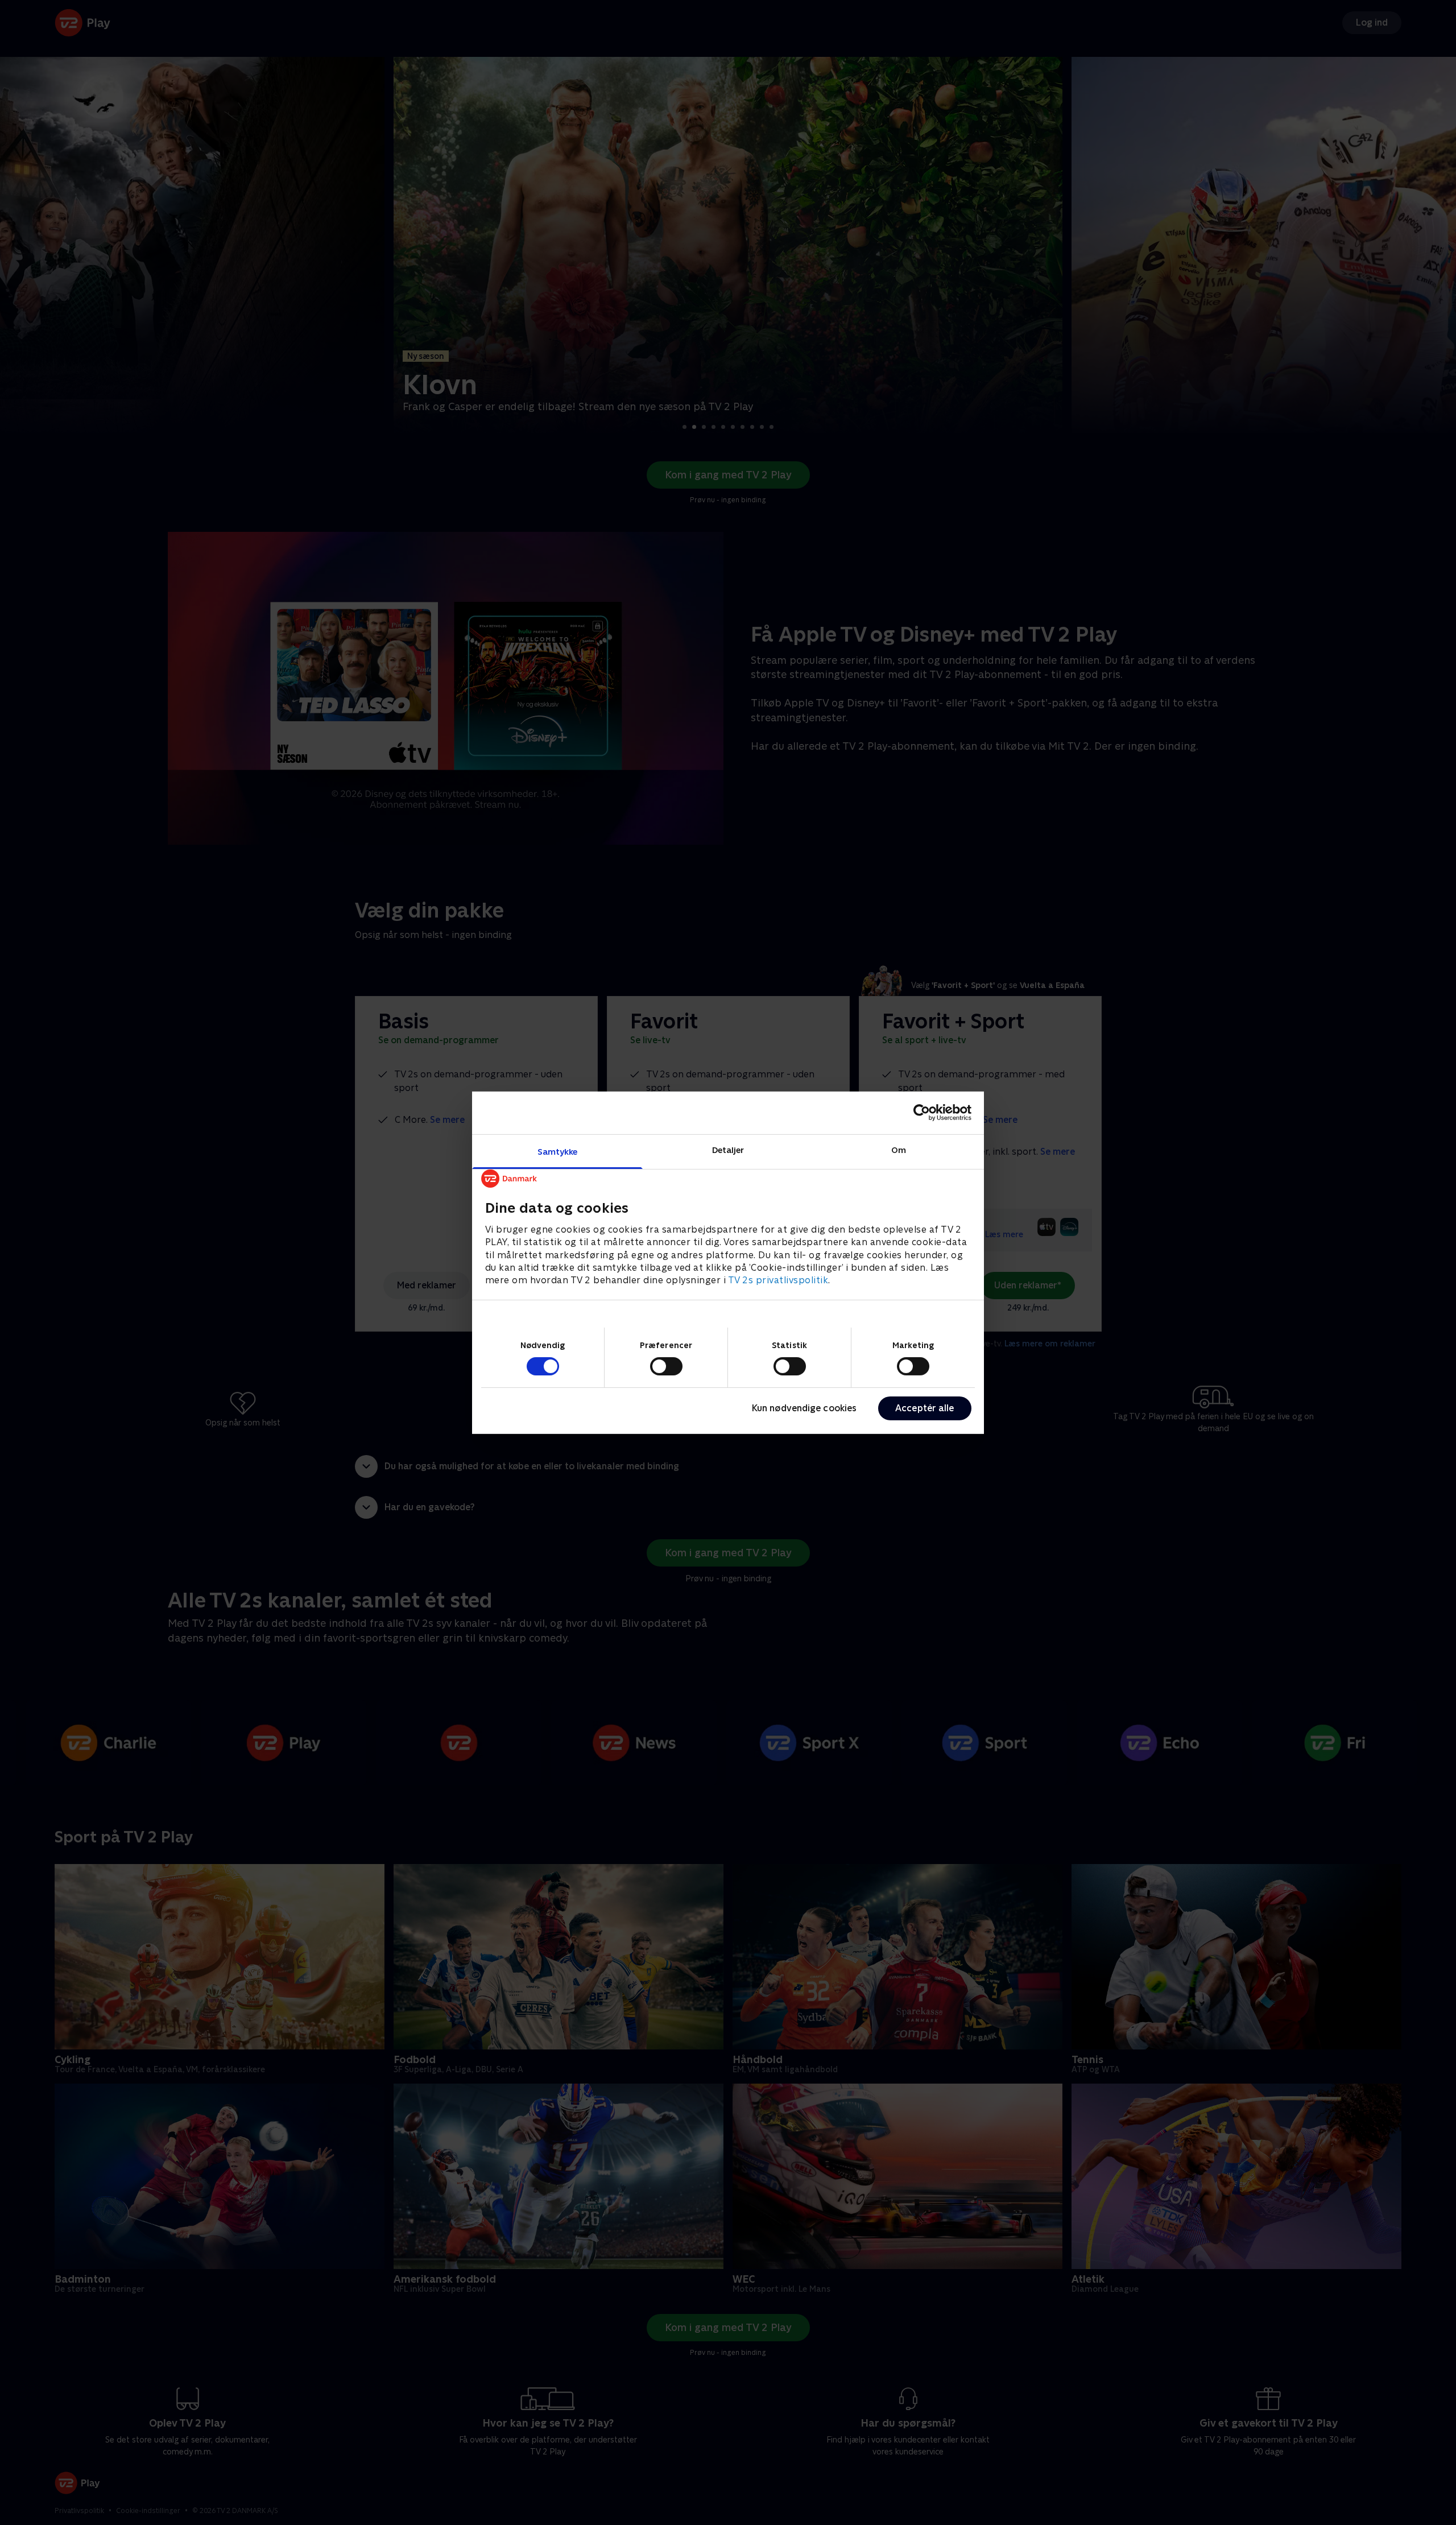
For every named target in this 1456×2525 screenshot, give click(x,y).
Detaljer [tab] (728, 1149)
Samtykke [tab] (558, 1151)
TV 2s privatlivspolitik (778, 1280)
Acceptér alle (925, 1408)
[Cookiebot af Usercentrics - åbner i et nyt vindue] (922, 1113)
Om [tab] (899, 1149)
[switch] (666, 1366)
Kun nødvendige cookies (804, 1408)
